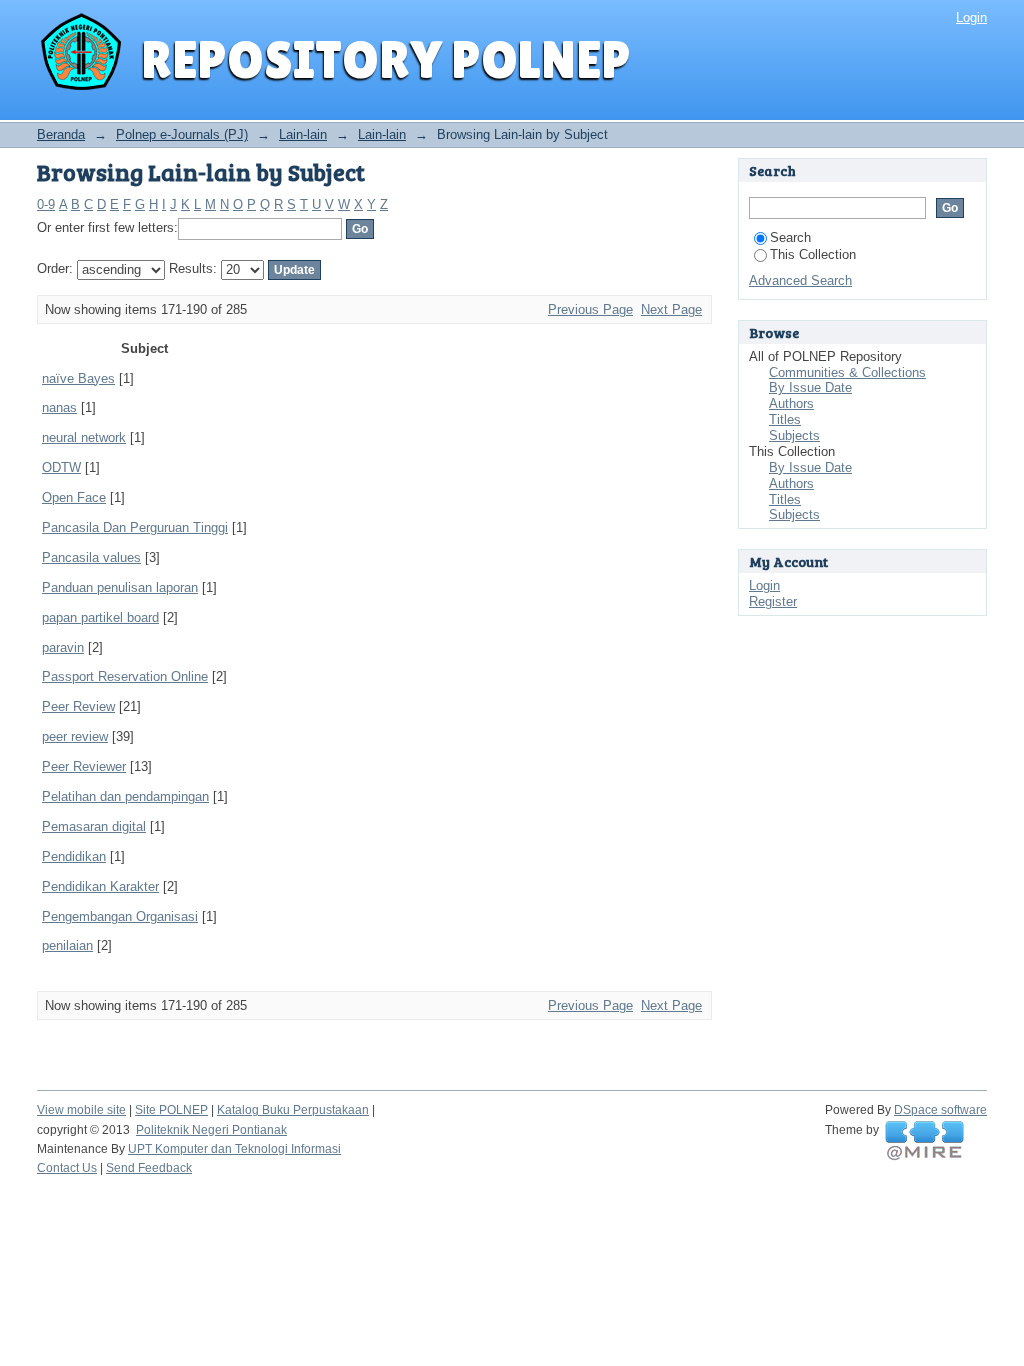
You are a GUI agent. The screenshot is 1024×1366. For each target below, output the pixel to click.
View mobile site (81, 1110)
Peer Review (78, 706)
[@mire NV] (924, 1141)
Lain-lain (303, 134)
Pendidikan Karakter (100, 886)
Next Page (671, 309)
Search (790, 237)
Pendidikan (74, 856)
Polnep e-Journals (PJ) (182, 134)
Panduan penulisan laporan (120, 587)
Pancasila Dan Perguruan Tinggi (135, 527)
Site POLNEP (171, 1110)
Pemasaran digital (94, 826)
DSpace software (940, 1110)
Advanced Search (800, 280)
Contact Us (67, 1168)
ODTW (61, 467)
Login (971, 17)
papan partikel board (100, 617)
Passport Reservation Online (125, 676)
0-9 (46, 204)
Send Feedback (149, 1168)
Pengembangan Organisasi (120, 916)
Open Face (74, 497)
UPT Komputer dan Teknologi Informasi (234, 1149)
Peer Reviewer (84, 766)
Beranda (61, 134)
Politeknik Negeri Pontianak (211, 1130)
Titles (785, 419)
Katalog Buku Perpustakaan (293, 1110)
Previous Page (590, 309)
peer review (75, 736)
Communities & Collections (847, 372)
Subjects (794, 435)
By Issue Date (810, 387)
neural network (84, 437)
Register (773, 601)
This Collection (813, 254)
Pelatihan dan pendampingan (125, 796)
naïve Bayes (78, 378)
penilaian (67, 945)
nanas (59, 407)
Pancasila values (91, 557)
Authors (791, 403)
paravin (63, 647)
